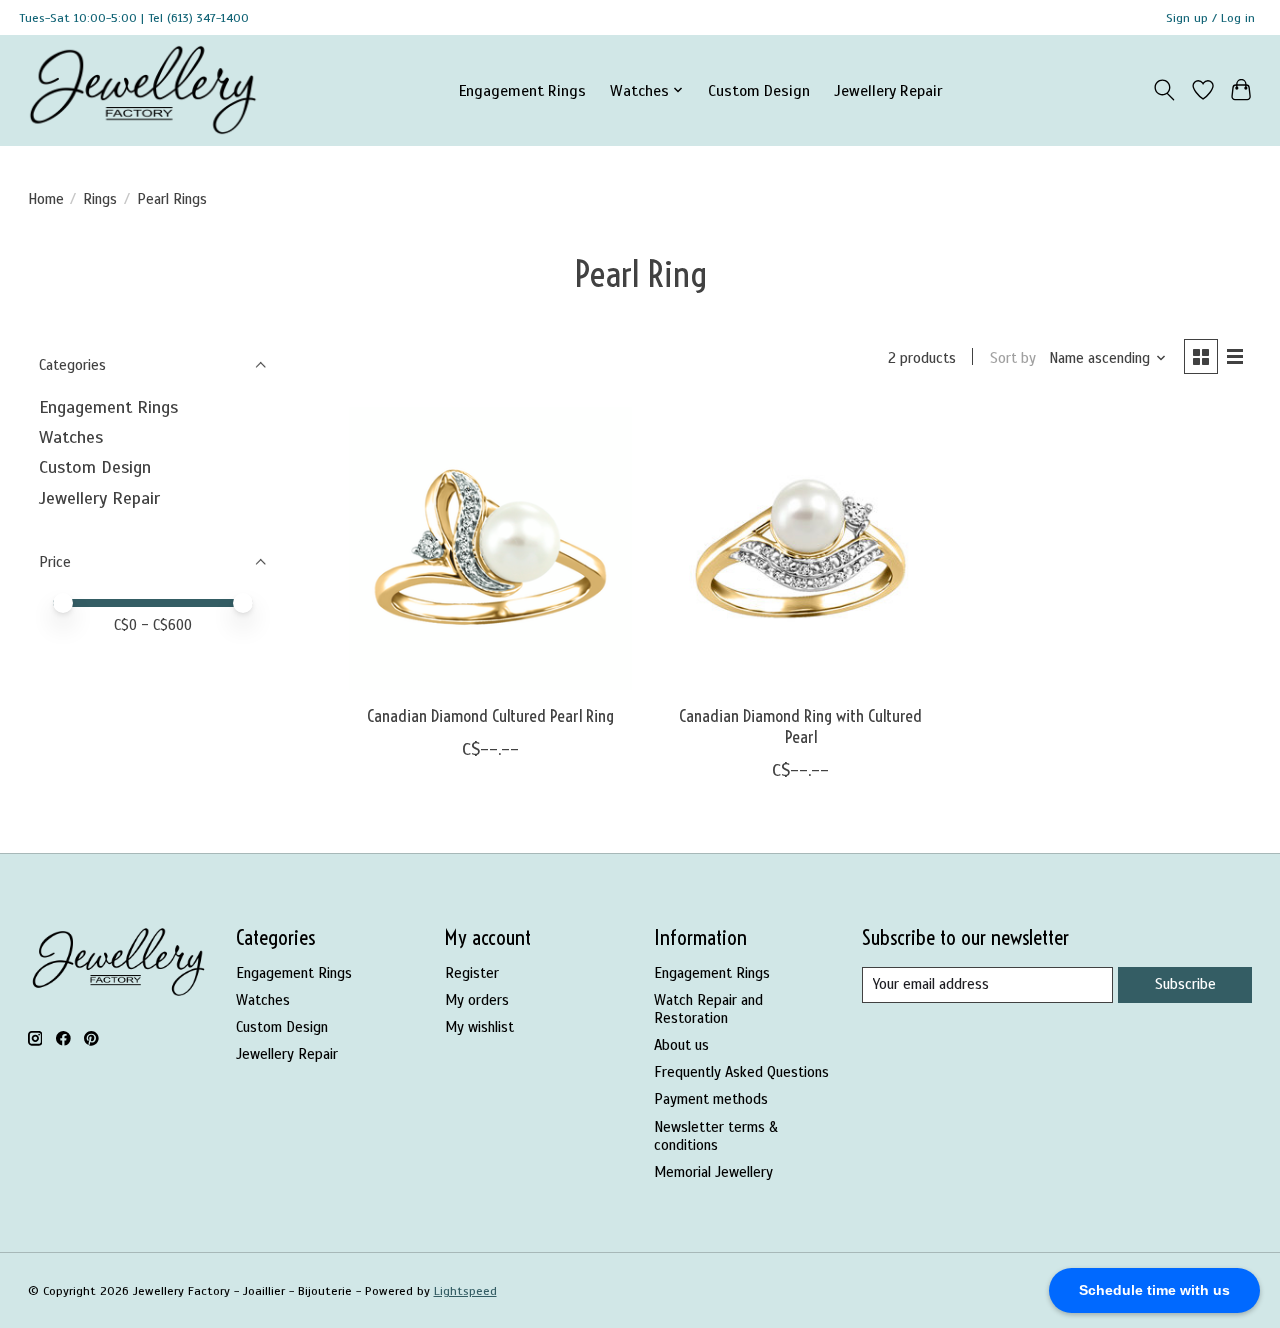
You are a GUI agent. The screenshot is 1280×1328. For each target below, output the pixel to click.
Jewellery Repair (888, 90)
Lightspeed (465, 1291)
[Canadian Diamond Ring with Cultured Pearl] (800, 548)
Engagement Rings (522, 90)
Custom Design (759, 90)
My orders (477, 1000)
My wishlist (479, 1027)
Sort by (1013, 358)
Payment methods (711, 1099)
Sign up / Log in (1210, 18)
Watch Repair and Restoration (708, 1009)
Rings (100, 199)
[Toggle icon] (1163, 90)
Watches (71, 437)
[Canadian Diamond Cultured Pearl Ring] (490, 548)
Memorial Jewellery (713, 1172)
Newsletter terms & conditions (716, 1136)
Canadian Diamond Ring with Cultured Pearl (800, 726)
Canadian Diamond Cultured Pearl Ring (490, 716)
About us (681, 1045)
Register (472, 973)
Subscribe (1185, 984)
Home (46, 199)
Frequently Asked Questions (741, 1072)
